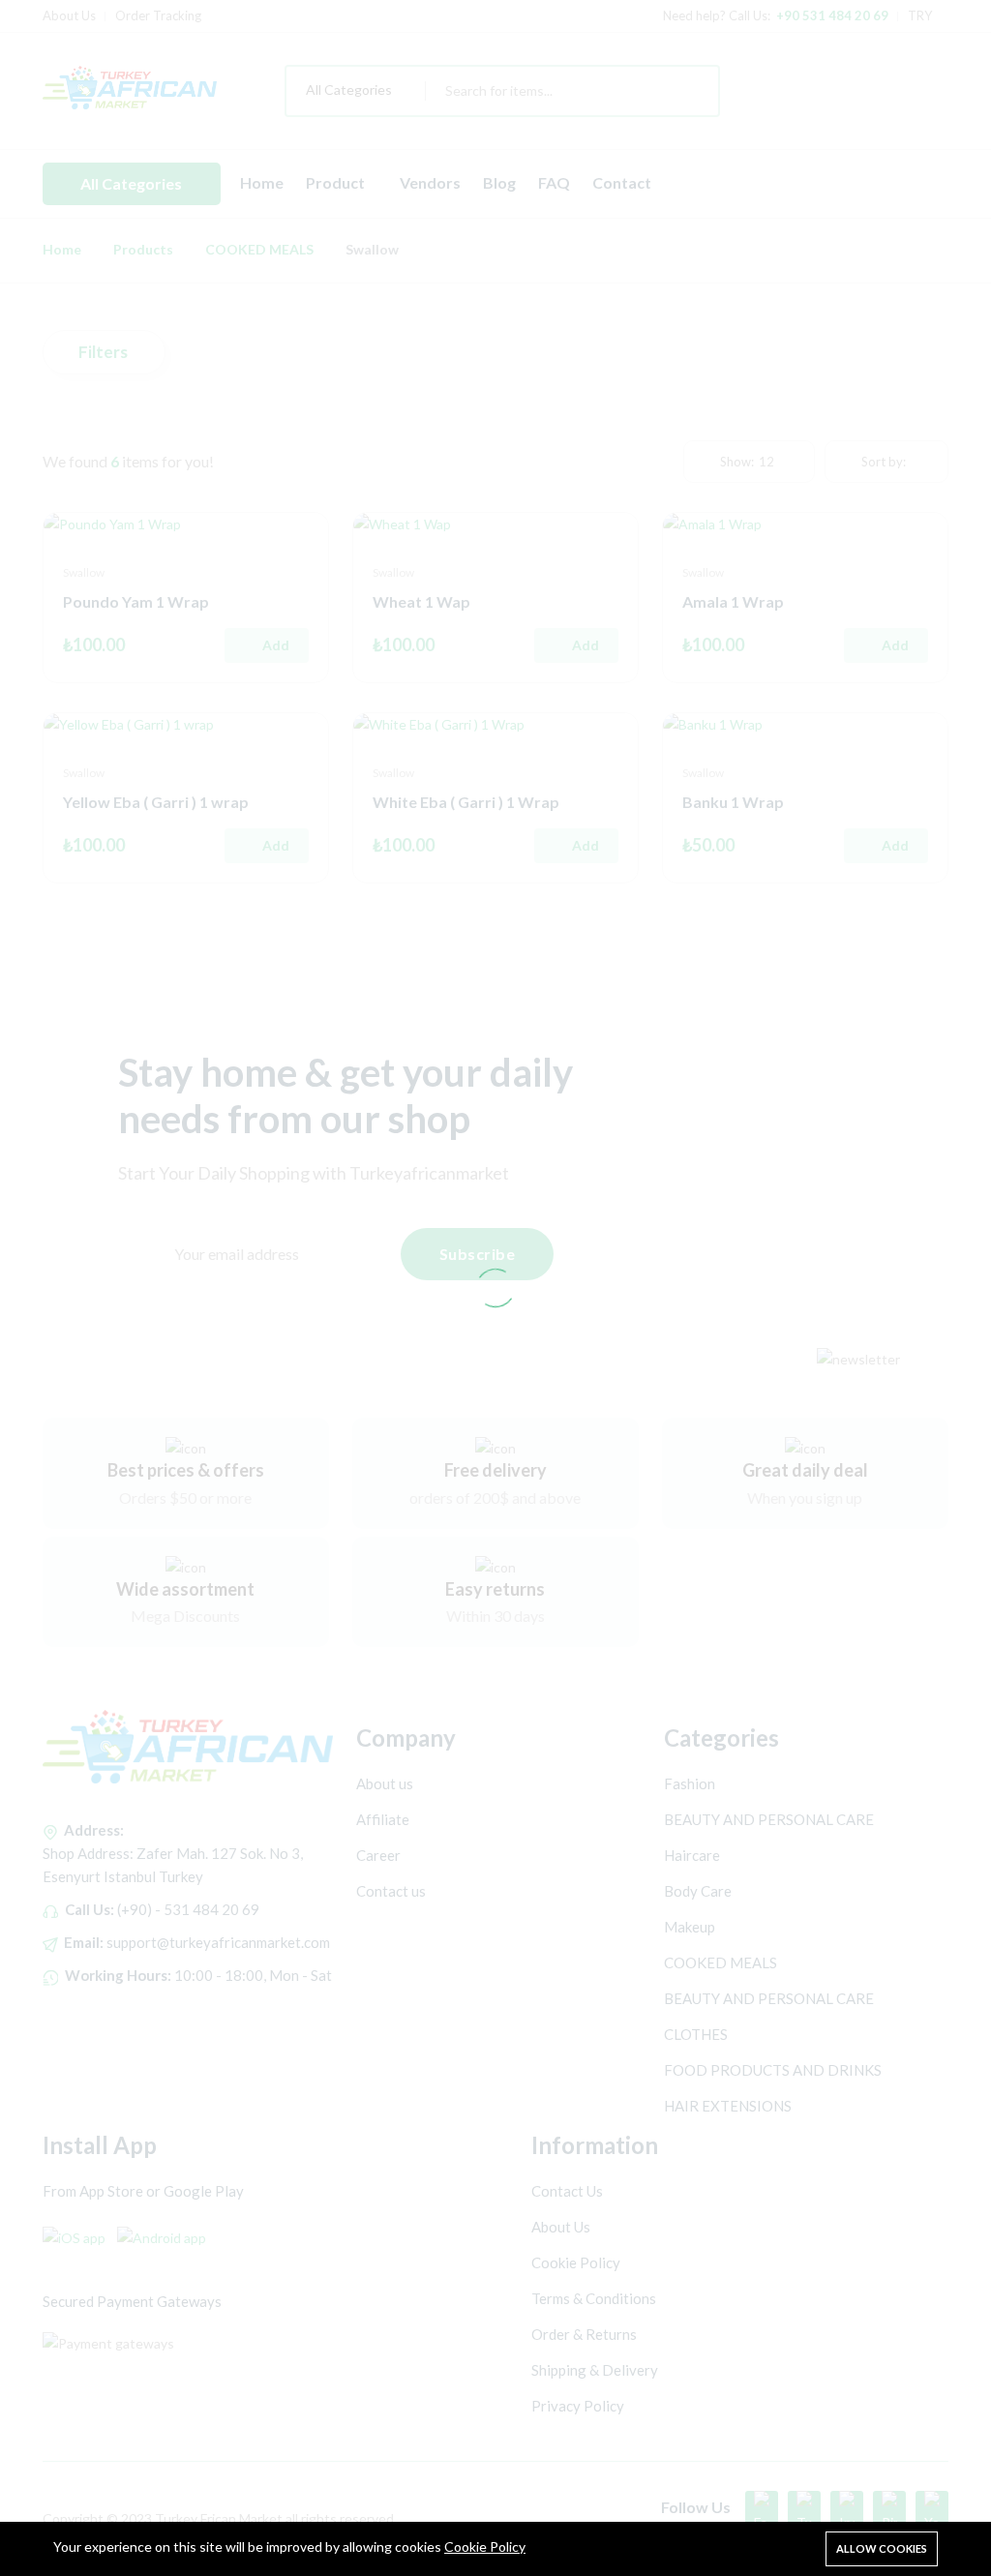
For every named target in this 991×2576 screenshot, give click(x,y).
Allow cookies (882, 2548)
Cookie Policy (485, 2546)
